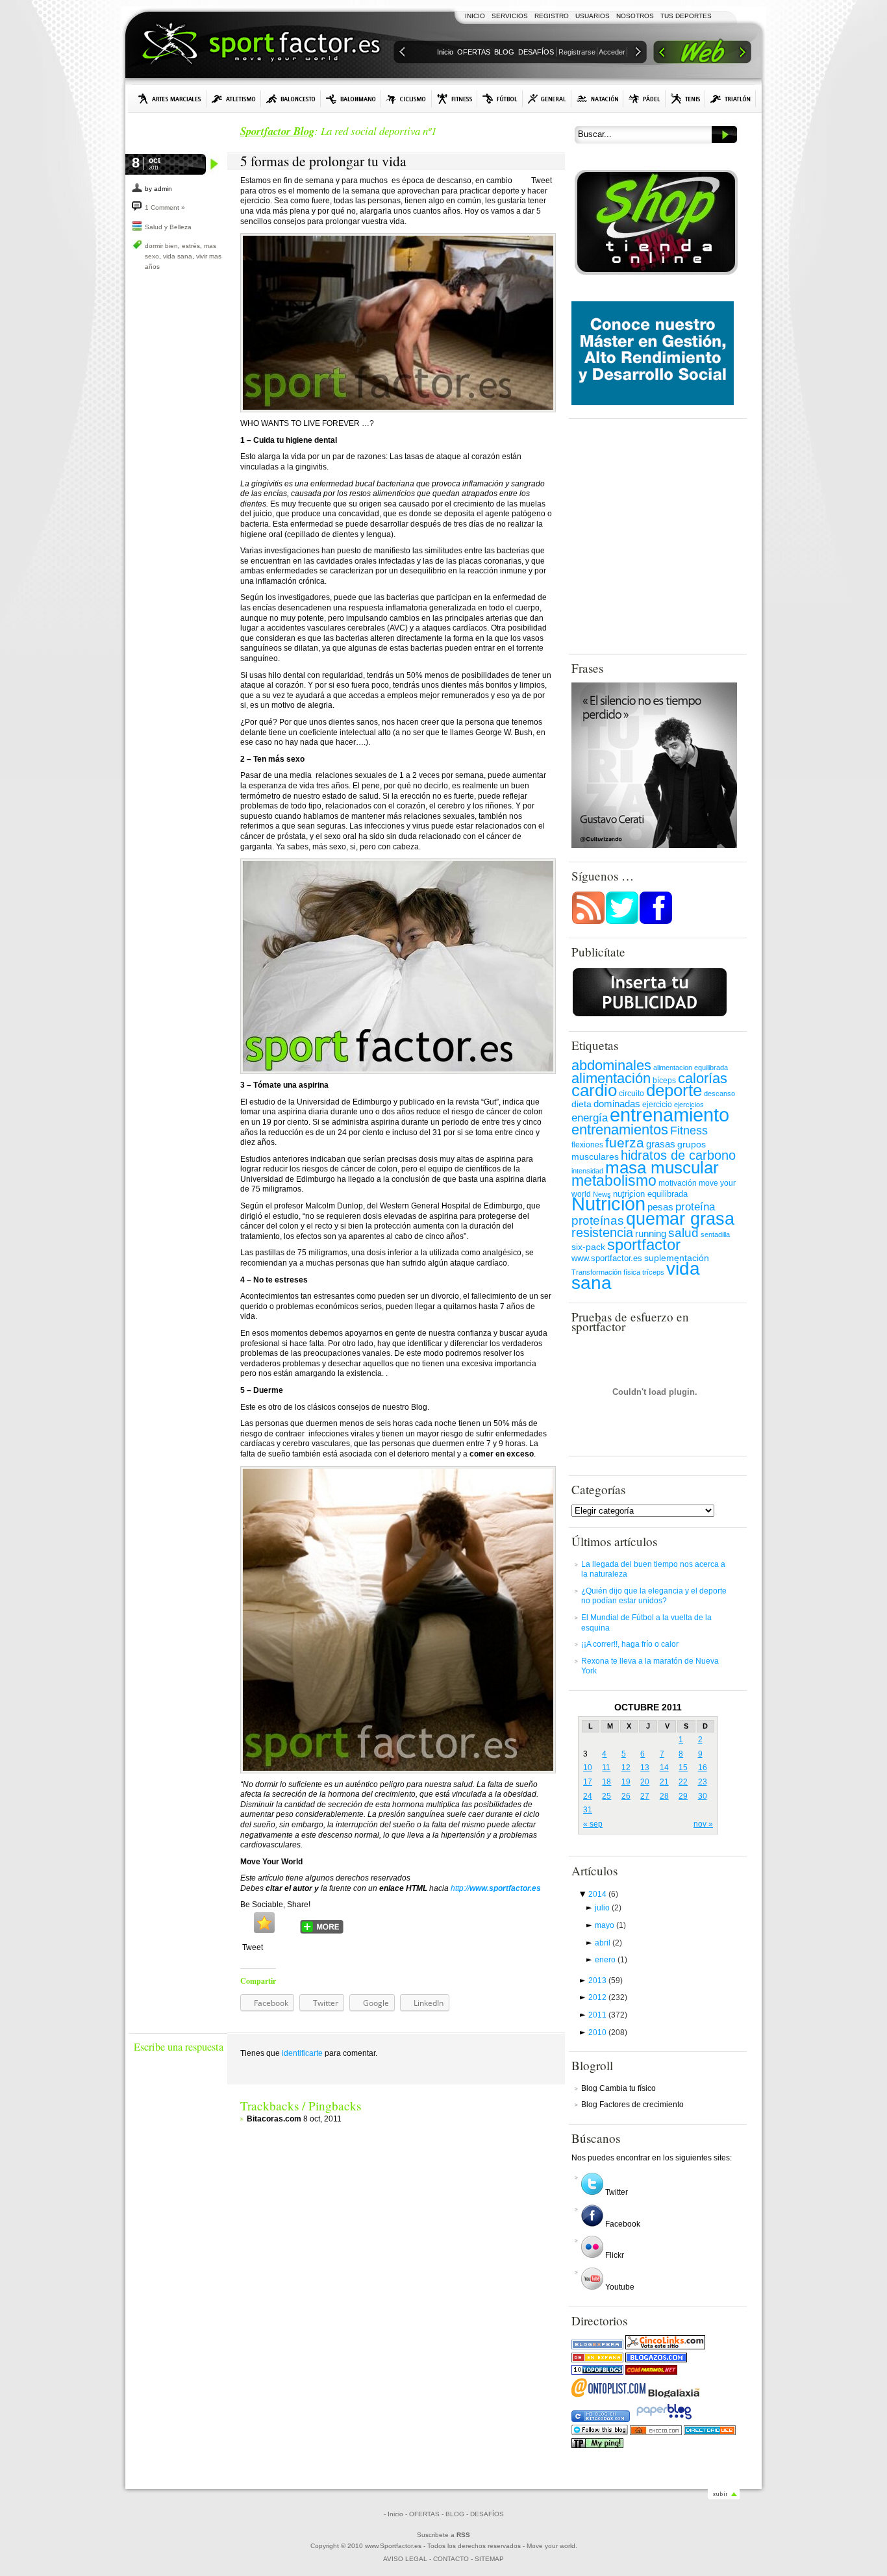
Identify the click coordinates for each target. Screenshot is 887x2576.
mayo (610, 1925)
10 (588, 1768)
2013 (606, 1981)
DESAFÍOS (536, 52)
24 (588, 1796)
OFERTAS (474, 52)
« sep (593, 1824)
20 (645, 1782)
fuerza (625, 1143)
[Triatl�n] (731, 99)
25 (606, 1796)
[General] (547, 99)
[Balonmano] (351, 99)
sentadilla (715, 1234)
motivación (678, 1183)
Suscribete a (443, 2535)
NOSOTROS (635, 16)
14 (664, 1768)
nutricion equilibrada (650, 1194)
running (651, 1234)
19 (626, 1782)
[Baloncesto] (291, 99)
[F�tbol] (500, 99)
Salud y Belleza (168, 227)
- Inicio (394, 2514)
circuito (631, 1094)
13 (645, 1768)
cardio (594, 1090)
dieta (581, 1104)
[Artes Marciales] (170, 99)
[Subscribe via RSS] (588, 922)
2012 (608, 1997)
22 (683, 1782)
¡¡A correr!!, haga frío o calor (630, 1644)
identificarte (302, 2053)
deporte (674, 1090)
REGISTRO (552, 16)
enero (611, 1960)
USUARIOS (593, 16)
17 (588, 1782)
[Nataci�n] (597, 99)
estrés (191, 246)
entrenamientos (620, 1130)
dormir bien (161, 246)
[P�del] (644, 99)
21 (664, 1782)
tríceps (653, 1272)
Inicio (445, 52)
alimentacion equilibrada (691, 1068)
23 (703, 1782)
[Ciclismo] (406, 99)
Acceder (612, 52)
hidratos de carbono (678, 1155)
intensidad (587, 1171)
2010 (608, 2032)
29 (683, 1796)
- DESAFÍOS (485, 2514)
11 (606, 1768)
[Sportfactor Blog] (261, 45)
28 (664, 1796)
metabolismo (614, 1181)
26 (626, 1796)
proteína (695, 1207)
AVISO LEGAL (405, 2559)
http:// (496, 1888)
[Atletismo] (234, 99)
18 (606, 1782)
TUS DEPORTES (686, 16)
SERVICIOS (510, 16)
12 (626, 1768)
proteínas (598, 1220)
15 (683, 1768)
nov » (703, 1824)
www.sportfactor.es (607, 1258)
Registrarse (577, 52)
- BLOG (453, 2514)
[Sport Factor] (702, 54)
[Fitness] (455, 99)
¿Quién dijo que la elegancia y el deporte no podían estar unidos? (654, 1596)
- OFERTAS (422, 2514)
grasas (661, 1144)
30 (703, 1796)
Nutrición (608, 1204)
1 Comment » (165, 207)
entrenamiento (669, 1115)
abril (608, 1943)
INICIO (475, 16)
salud (683, 1233)
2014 (603, 1894)
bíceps (664, 1081)
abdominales (611, 1065)
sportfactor (644, 1244)
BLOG (504, 52)
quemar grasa (680, 1219)
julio (608, 1908)
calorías (703, 1078)
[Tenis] (685, 99)
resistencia (602, 1232)
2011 (608, 2015)
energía (590, 1118)
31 (588, 1810)
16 (703, 1768)
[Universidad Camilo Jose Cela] (653, 403)
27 (645, 1796)
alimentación (611, 1078)
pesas (660, 1207)
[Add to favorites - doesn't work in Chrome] (264, 1923)
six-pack (588, 1247)
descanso (719, 1094)
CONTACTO (451, 2559)
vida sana (178, 256)
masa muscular (662, 1168)
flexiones (587, 1145)
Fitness (689, 1131)
